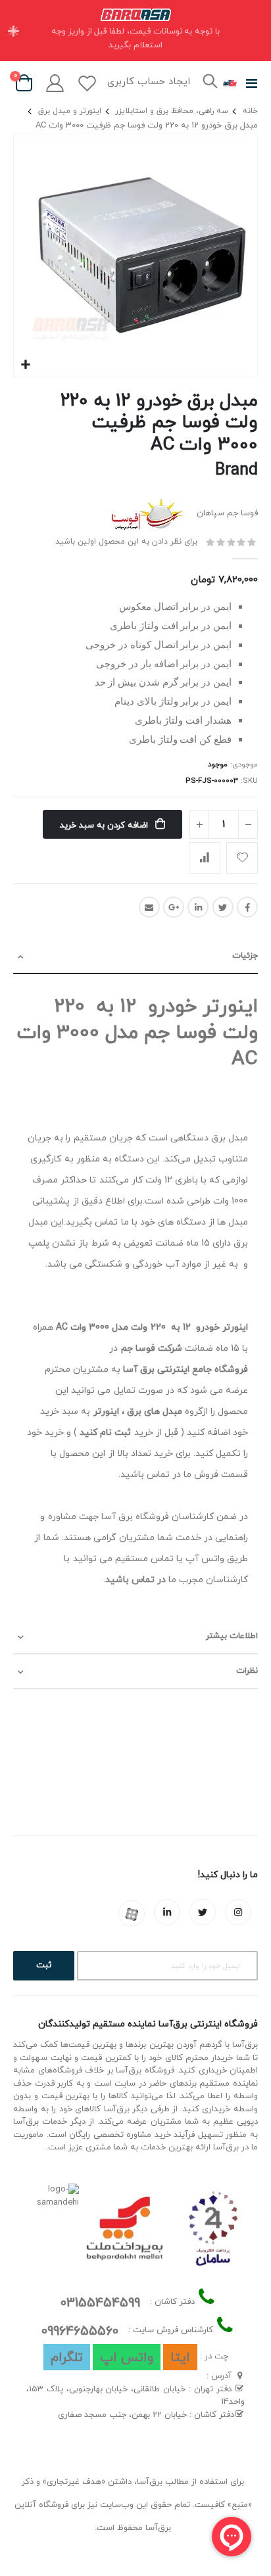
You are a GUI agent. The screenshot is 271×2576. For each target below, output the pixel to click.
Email (149, 907)
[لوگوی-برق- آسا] (230, 83)
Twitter (223, 907)
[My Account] (55, 83)
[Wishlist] (87, 83)
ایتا (180, 2358)
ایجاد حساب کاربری (149, 82)
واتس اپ (127, 2358)
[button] (25, 365)
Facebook (247, 907)
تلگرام (67, 2358)
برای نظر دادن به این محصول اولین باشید (126, 541)
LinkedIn (198, 907)
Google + (174, 907)
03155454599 (100, 2303)
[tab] (135, 957)
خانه (250, 111)
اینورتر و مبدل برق (70, 111)
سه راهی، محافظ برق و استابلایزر (172, 111)
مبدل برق (230, 1138)
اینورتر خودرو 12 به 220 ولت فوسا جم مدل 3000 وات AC (137, 1033)
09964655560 (80, 2331)
